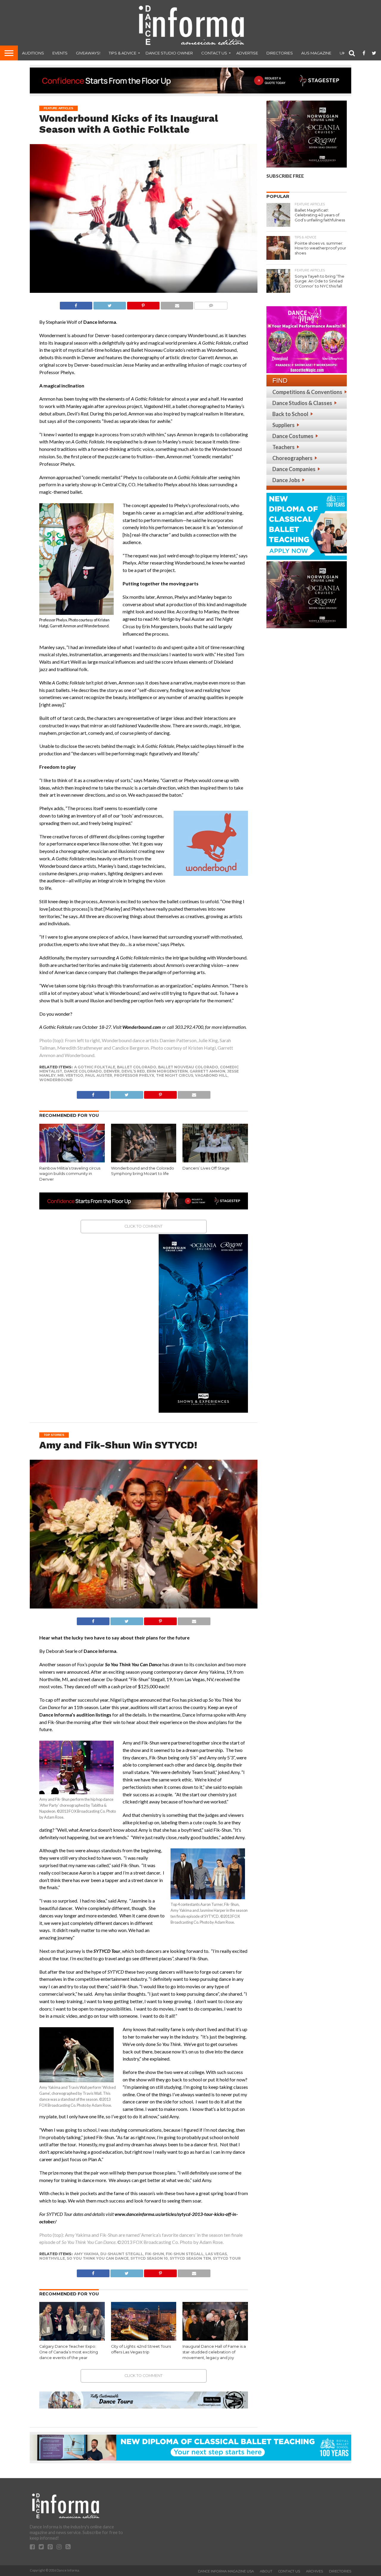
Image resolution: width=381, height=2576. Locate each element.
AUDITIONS (33, 53)
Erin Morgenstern (167, 1071)
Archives (314, 2571)
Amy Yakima (86, 2254)
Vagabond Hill (211, 1075)
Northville (52, 2258)
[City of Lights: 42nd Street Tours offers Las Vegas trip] (144, 2339)
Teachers (284, 447)
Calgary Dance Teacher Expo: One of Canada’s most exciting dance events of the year (69, 2352)
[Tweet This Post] (110, 304)
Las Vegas (216, 2254)
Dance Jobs (286, 480)
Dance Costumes (293, 436)
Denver (112, 1071)
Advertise (247, 53)
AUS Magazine (316, 53)
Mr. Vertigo (70, 1075)
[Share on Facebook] (76, 304)
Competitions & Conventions (307, 392)
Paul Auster (99, 1075)
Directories (280, 53)
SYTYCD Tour (227, 2258)
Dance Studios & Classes (302, 403)
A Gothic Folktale (95, 1067)
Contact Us (214, 53)
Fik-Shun (154, 2254)
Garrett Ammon (207, 1071)
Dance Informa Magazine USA (226, 2571)
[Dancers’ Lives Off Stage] (215, 1161)
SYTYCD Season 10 (149, 2258)
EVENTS (60, 53)
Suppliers (284, 425)
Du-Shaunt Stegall (122, 2254)
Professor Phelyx (134, 1075)
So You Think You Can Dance (98, 2258)
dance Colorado (83, 1071)
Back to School (290, 414)
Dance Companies (294, 469)
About (266, 2571)
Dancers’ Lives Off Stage (206, 1168)
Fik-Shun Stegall (185, 2254)
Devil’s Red (133, 1071)
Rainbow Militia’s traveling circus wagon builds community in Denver (70, 1174)
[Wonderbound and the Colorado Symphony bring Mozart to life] (144, 1161)
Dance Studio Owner (169, 53)
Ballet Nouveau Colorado (188, 1067)
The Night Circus (175, 1075)
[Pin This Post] (143, 304)
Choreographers (292, 458)
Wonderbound (56, 1080)
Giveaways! (88, 53)
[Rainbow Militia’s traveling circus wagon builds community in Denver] (72, 1161)
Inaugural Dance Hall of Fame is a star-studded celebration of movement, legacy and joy (214, 2352)
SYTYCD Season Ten (190, 2258)
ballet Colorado (137, 1067)
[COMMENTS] (211, 304)
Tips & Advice (122, 53)
